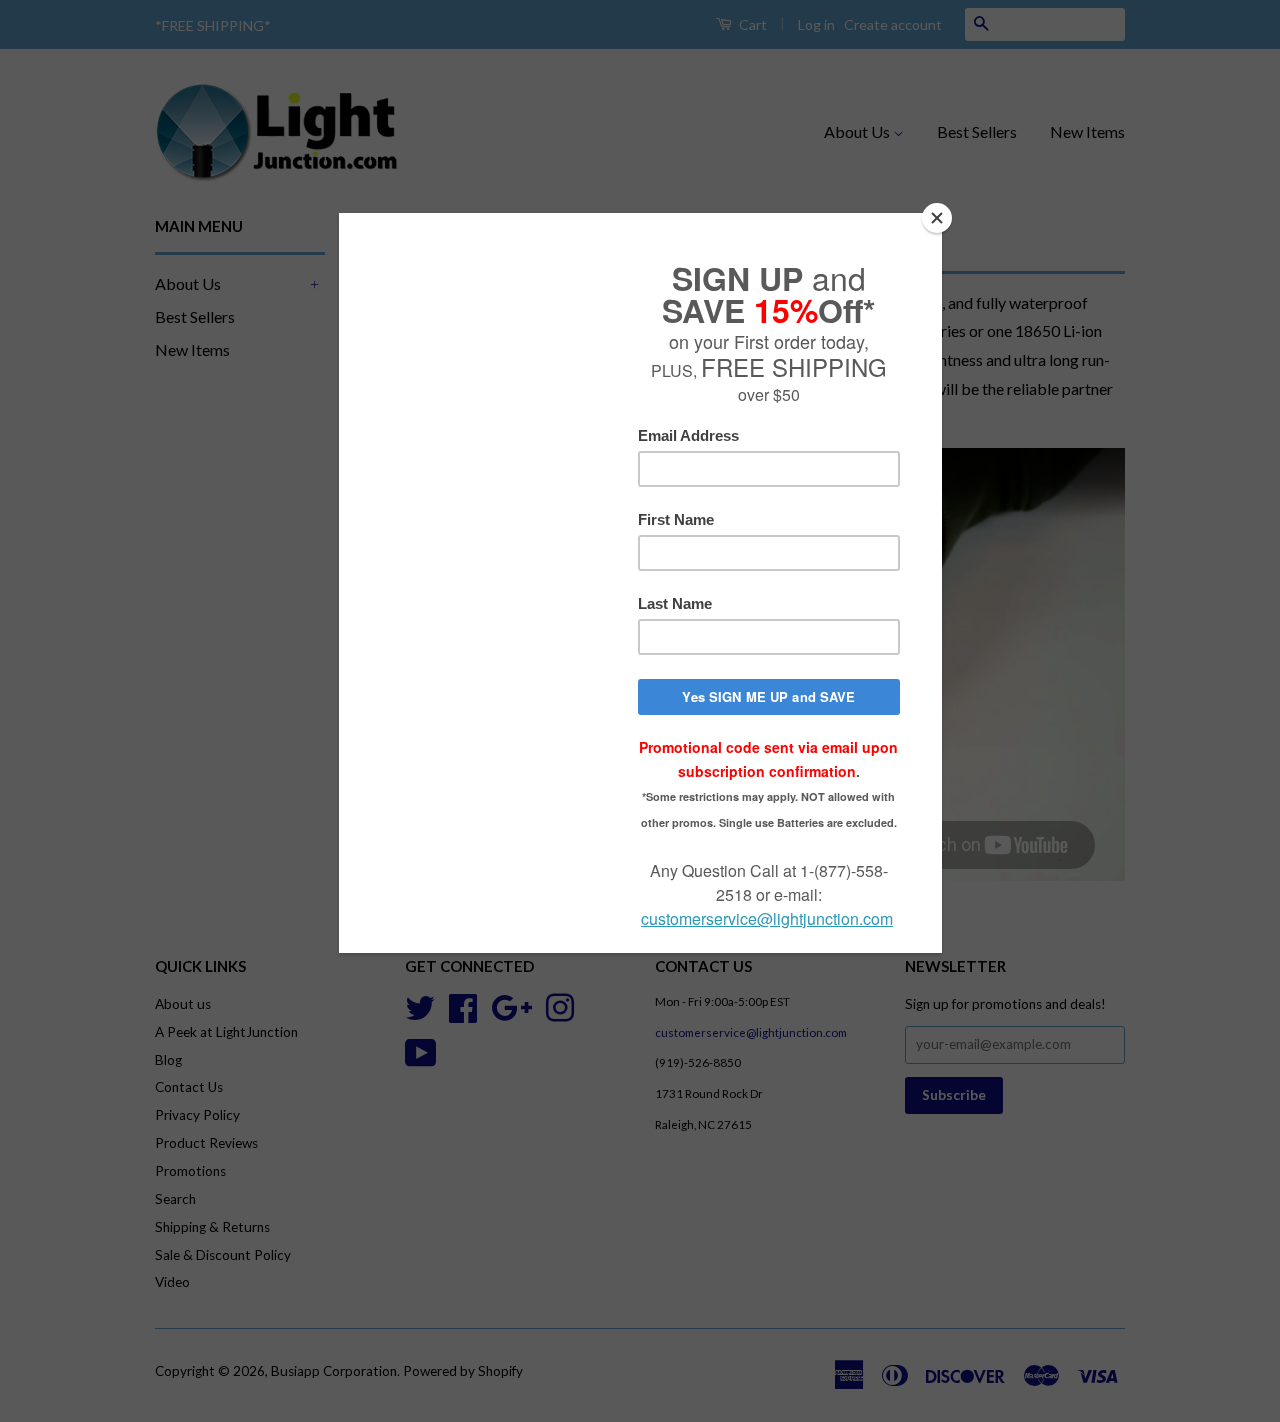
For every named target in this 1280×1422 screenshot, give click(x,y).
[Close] (937, 218)
